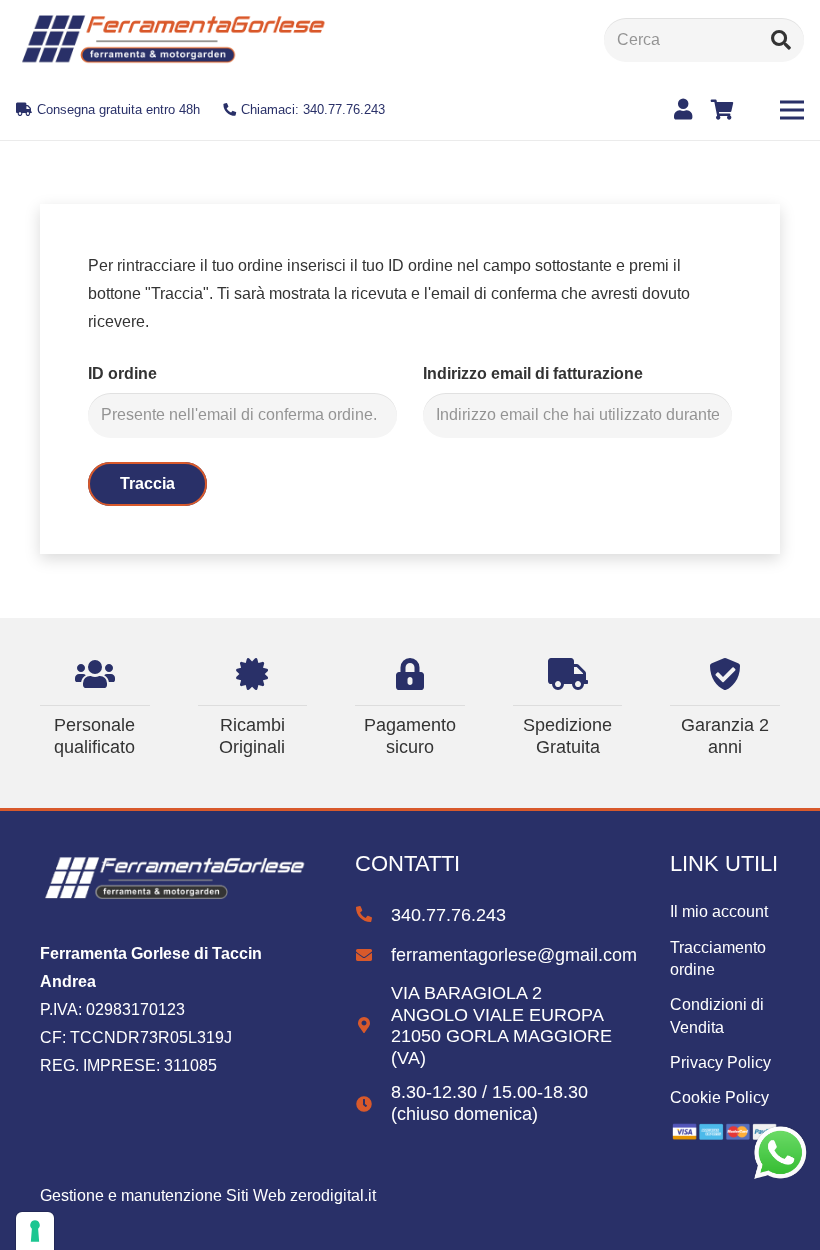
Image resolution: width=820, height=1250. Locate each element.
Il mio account (719, 911)
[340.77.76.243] (373, 915)
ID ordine (122, 373)
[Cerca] (781, 40)
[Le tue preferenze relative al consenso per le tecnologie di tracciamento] (35, 1231)
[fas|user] (687, 109)
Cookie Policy (719, 1097)
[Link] (172, 40)
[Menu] (792, 110)
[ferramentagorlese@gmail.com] (373, 956)
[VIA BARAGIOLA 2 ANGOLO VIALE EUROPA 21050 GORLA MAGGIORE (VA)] (373, 1026)
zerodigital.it (333, 1195)
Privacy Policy (720, 1062)
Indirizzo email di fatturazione (533, 373)
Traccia (147, 483)
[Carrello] (723, 110)
